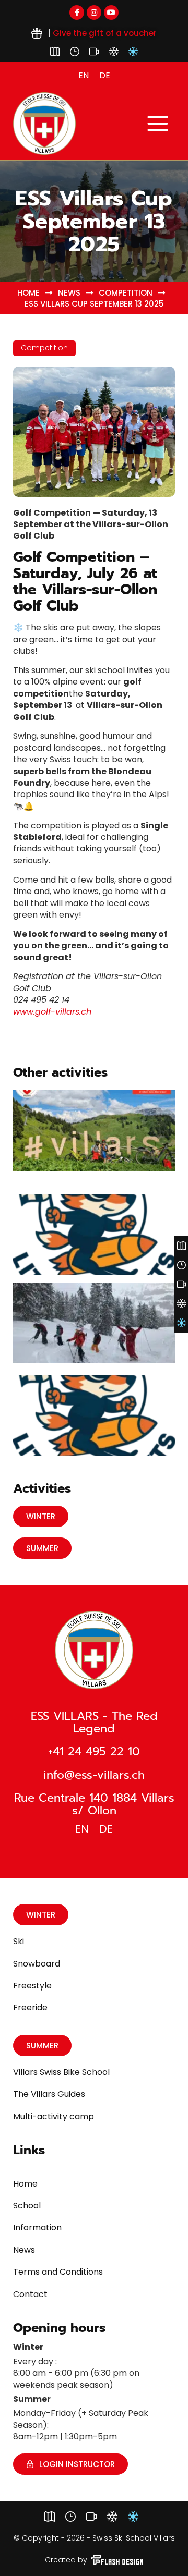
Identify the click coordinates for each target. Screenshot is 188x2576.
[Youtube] (111, 13)
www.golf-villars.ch (52, 1012)
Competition (126, 293)
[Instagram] (94, 13)
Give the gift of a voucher (105, 33)
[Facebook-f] (77, 13)
